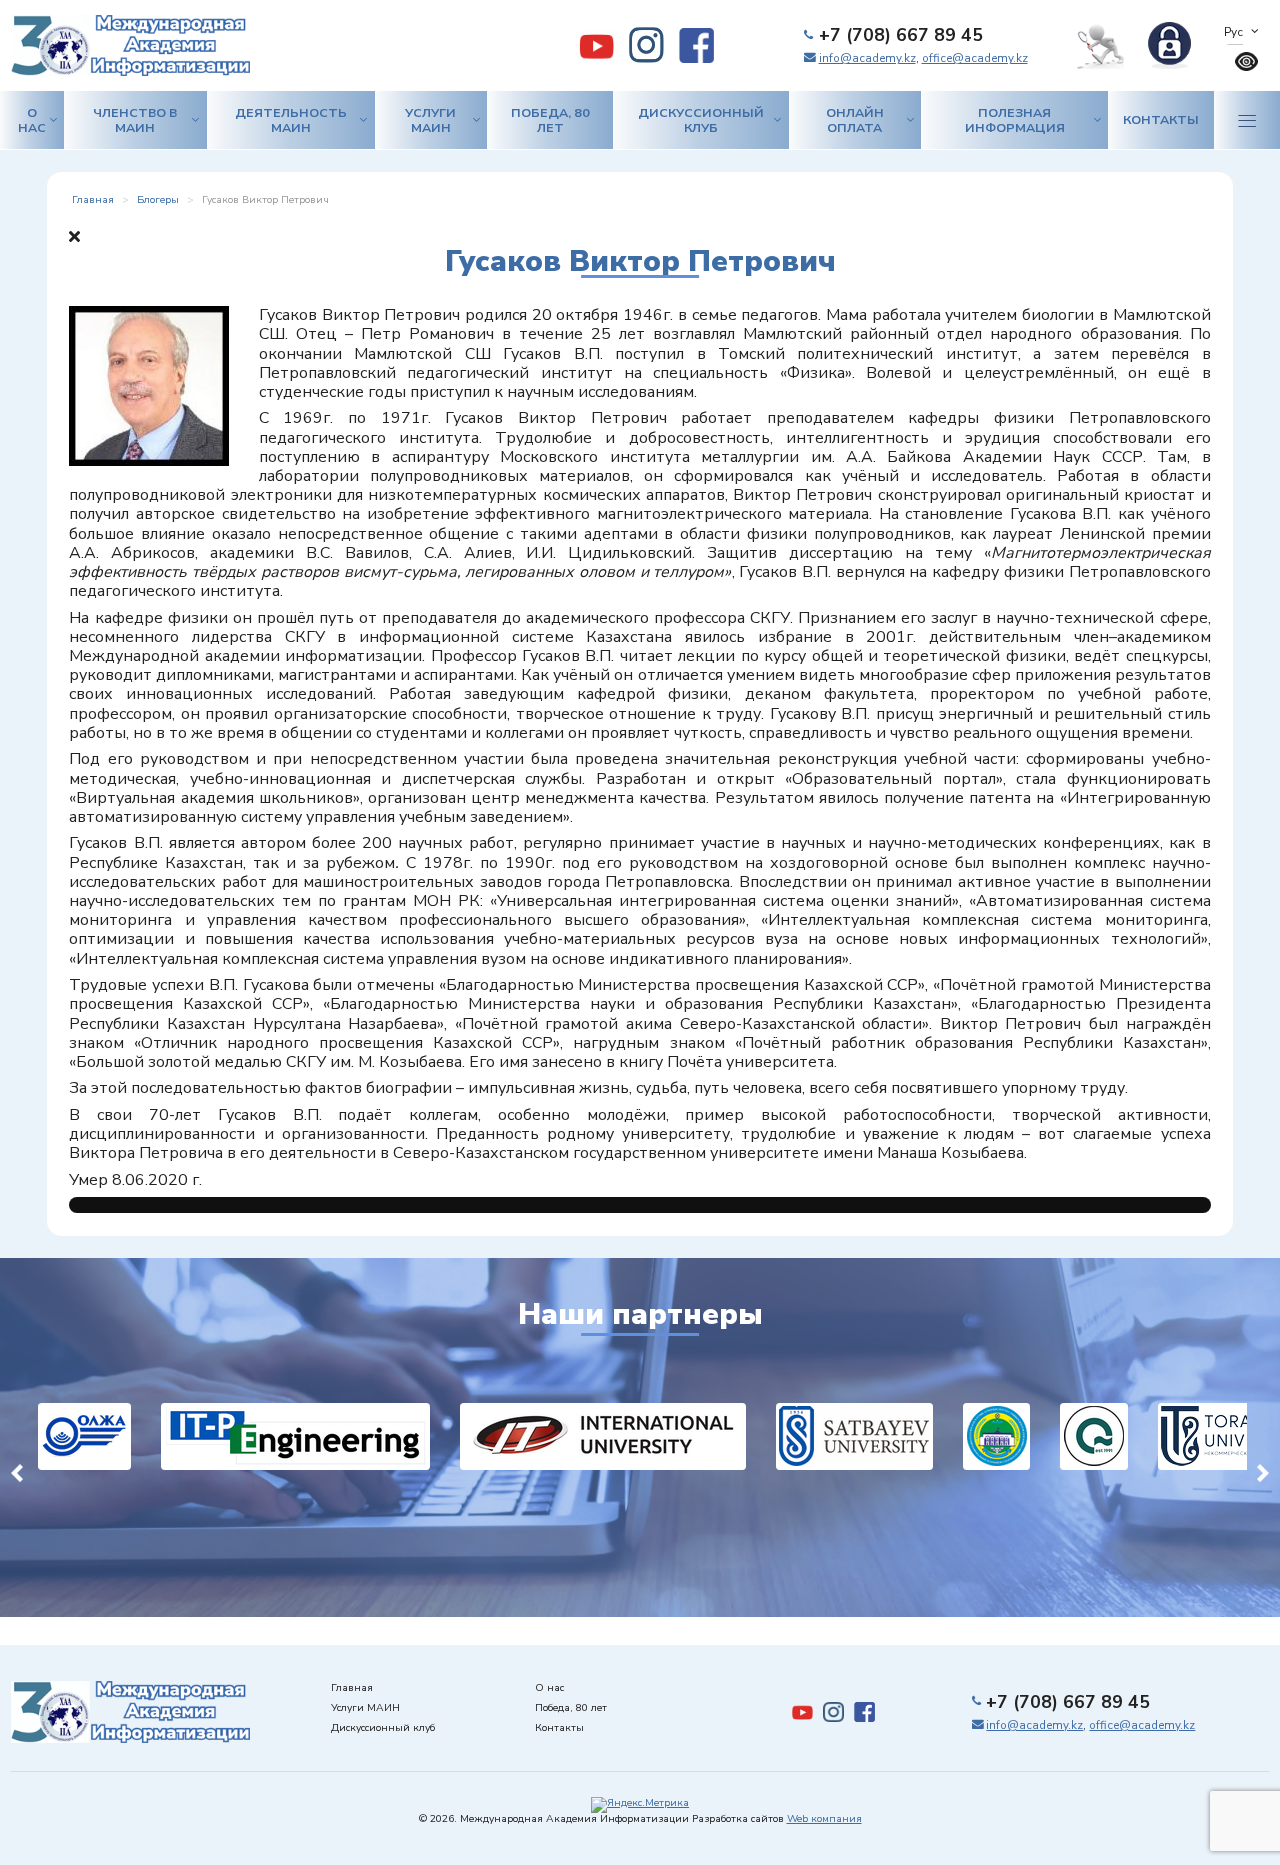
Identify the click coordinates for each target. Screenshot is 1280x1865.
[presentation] (17, 1470)
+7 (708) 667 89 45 (901, 35)
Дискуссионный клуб (701, 120)
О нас (32, 120)
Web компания (824, 1819)
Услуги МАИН (430, 120)
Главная (352, 1688)
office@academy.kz (975, 58)
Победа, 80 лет (550, 120)
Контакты (1161, 119)
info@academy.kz (867, 58)
